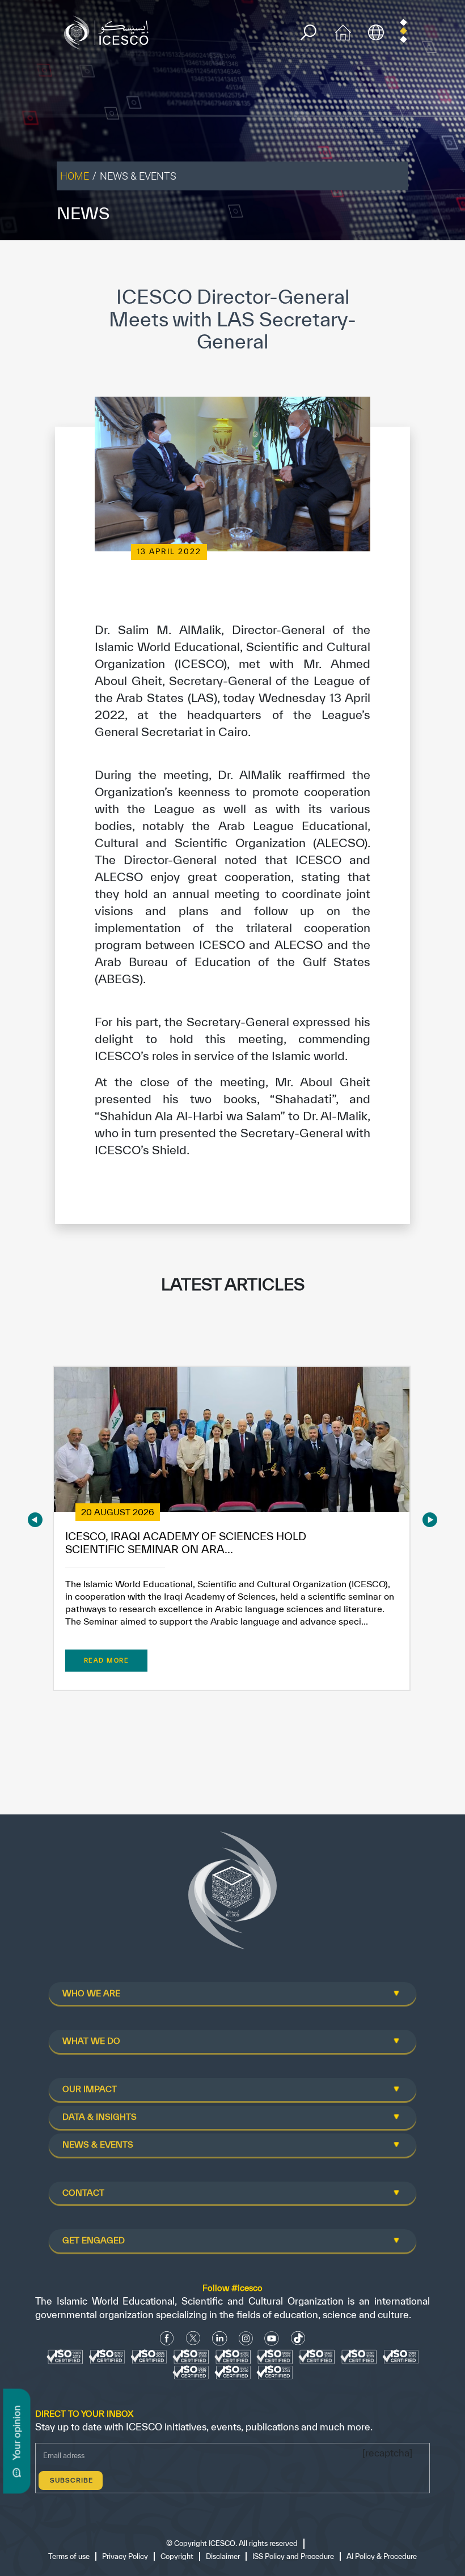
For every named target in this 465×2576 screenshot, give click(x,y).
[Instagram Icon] (246, 2338)
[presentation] (35, 1519)
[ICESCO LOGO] (232, 1895)
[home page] (109, 31)
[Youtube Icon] (272, 2338)
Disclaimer (223, 2556)
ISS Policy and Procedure (293, 2556)
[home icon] (343, 31)
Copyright (177, 2556)
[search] (308, 33)
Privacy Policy (125, 2556)
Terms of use (69, 2556)
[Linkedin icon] (220, 2338)
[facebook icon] (167, 2338)
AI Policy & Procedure (382, 2556)
